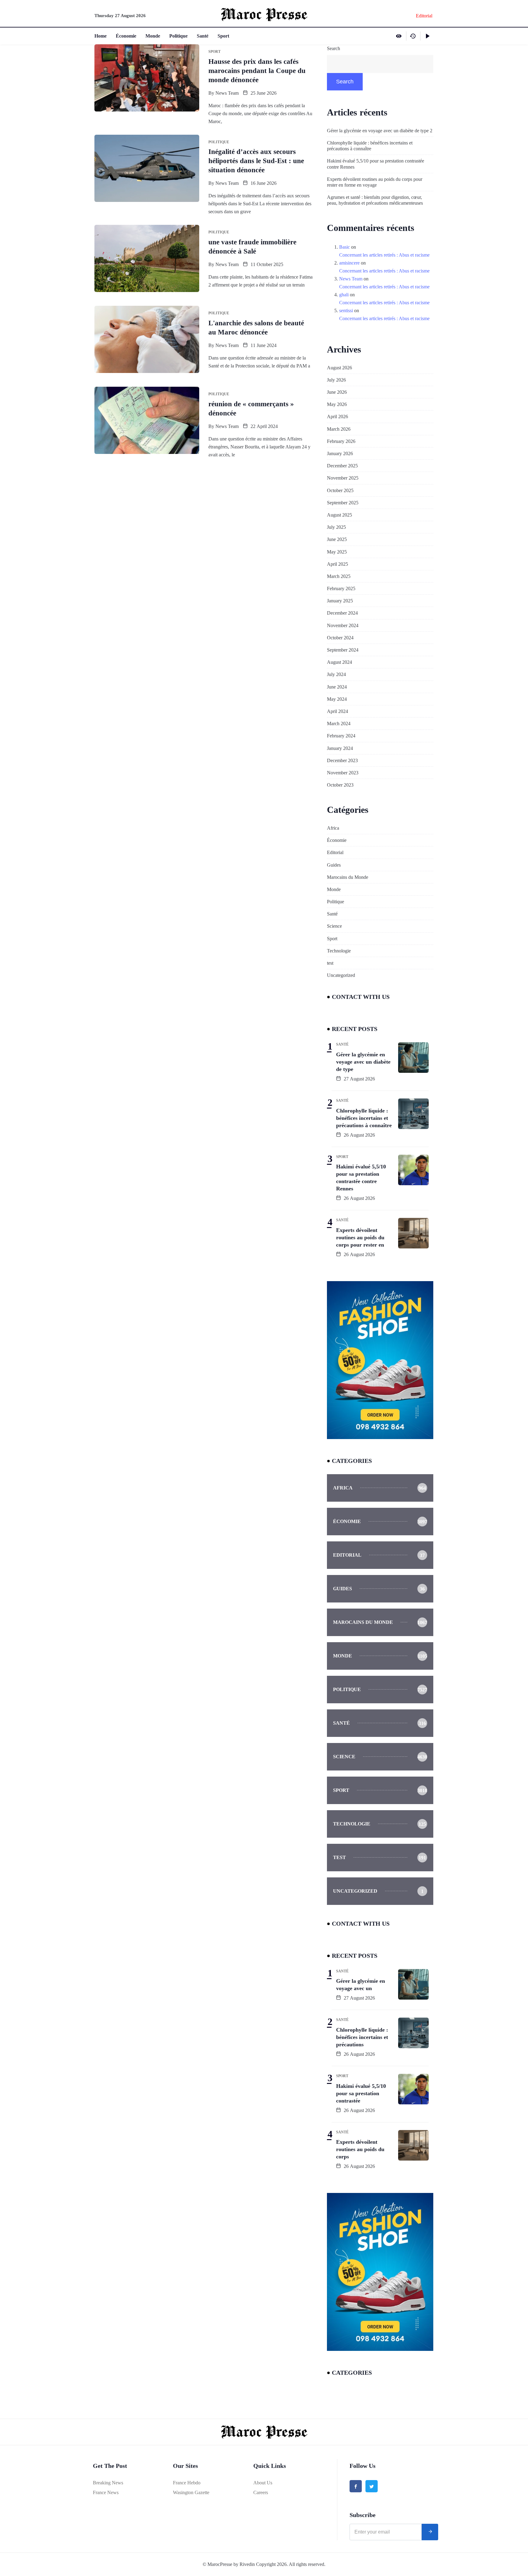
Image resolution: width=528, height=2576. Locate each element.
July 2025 (336, 527)
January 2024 (340, 748)
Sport (223, 36)
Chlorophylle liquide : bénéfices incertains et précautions (362, 2037)
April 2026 (337, 417)
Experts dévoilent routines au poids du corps (360, 2149)
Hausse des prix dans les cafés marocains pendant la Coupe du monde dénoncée (257, 71)
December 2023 (342, 760)
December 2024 (342, 613)
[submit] (430, 2532)
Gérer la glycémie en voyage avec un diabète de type (363, 1062)
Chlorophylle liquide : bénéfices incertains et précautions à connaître (370, 146)
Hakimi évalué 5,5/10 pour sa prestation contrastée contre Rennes (376, 164)
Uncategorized (341, 975)
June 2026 (337, 392)
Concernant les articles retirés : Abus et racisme (384, 255)
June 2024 (337, 687)
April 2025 (337, 564)
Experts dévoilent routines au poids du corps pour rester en (360, 1237)
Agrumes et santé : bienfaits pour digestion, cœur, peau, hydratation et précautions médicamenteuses (375, 200)
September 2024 (343, 650)
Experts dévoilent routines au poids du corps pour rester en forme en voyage (375, 182)
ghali (344, 295)
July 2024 (336, 674)
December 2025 (342, 466)
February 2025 (341, 588)
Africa (333, 828)
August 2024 (339, 662)
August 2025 (339, 515)
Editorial (335, 852)
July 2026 (336, 380)
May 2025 (337, 552)
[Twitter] (372, 2486)
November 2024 (343, 625)
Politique (178, 36)
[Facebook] (356, 2486)
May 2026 (337, 404)
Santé (203, 36)
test (330, 963)
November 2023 (343, 773)
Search (334, 48)
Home (101, 36)
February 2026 (341, 441)
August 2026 (339, 368)
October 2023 (340, 785)
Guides (334, 865)
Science (334, 926)
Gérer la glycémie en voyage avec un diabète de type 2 (380, 131)
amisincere (349, 263)
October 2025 (340, 490)
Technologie (339, 951)
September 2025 (343, 503)
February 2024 (341, 736)
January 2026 (340, 453)
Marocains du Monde (348, 877)
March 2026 (339, 429)
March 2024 (339, 723)
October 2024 (340, 638)
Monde (153, 36)
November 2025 (343, 478)
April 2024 (337, 711)
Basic (345, 247)
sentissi (346, 311)
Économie (126, 36)
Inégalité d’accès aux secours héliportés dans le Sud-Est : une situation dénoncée (256, 161)
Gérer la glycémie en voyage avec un (361, 1985)
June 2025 (337, 539)
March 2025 (339, 576)
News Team (227, 93)
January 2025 (340, 601)
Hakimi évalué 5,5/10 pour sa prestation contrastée (361, 2093)
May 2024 (337, 699)
